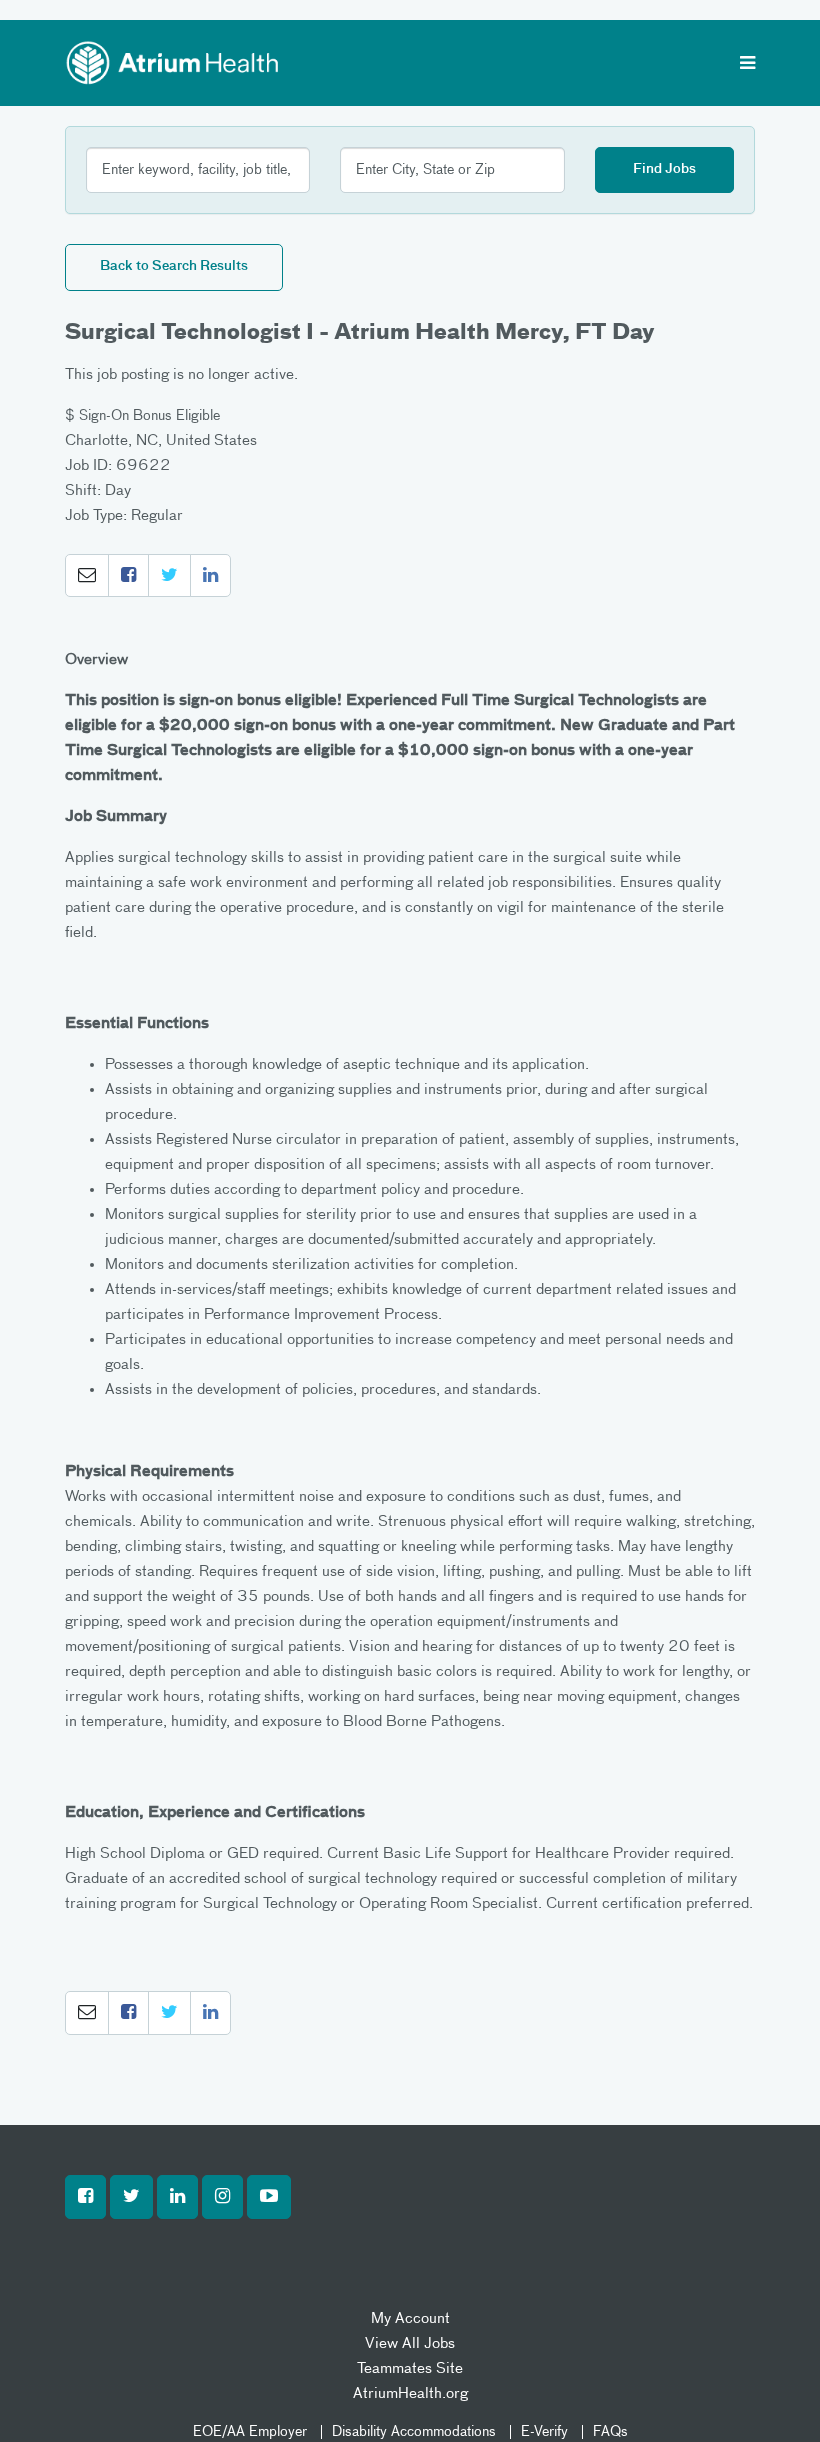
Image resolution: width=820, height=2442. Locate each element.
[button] (87, 576)
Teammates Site (410, 2368)
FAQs (610, 2432)
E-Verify (544, 2432)
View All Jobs (410, 2343)
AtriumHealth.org (410, 2393)
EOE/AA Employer (250, 2432)
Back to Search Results (174, 266)
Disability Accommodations (414, 2432)
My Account (410, 2318)
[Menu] (747, 65)
